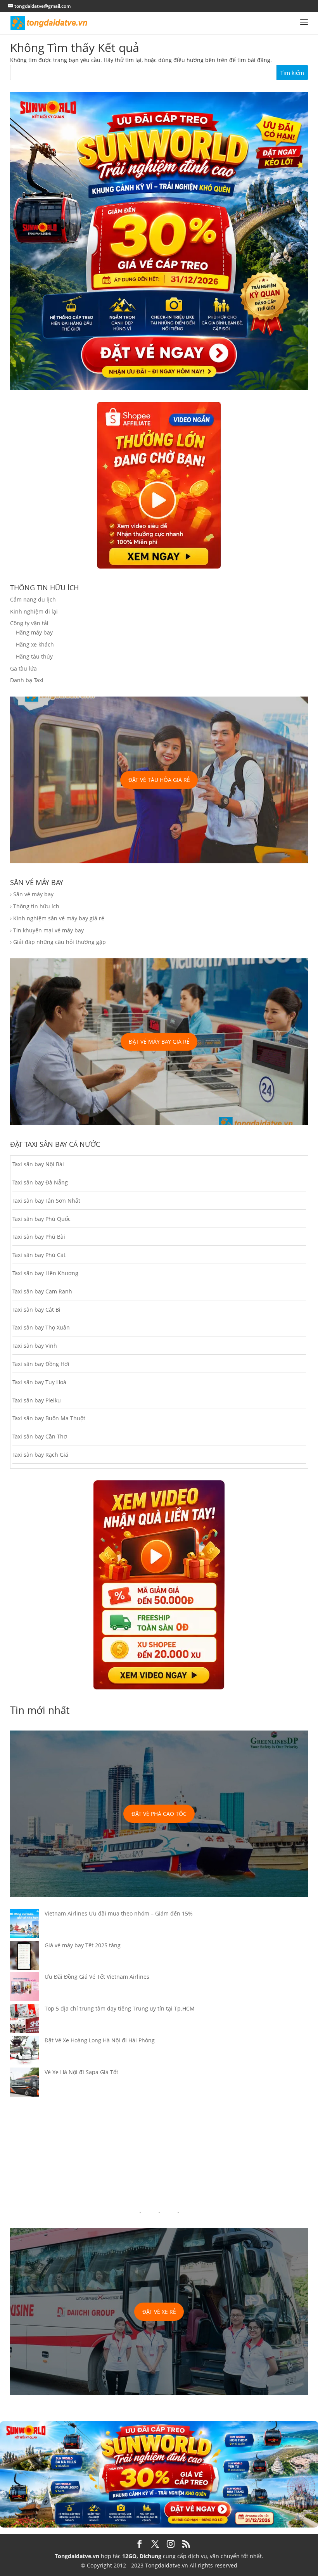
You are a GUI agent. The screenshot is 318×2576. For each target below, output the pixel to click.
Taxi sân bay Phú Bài (39, 1237)
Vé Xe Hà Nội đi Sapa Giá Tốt (81, 2072)
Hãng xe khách (35, 644)
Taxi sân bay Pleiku (37, 1400)
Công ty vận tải (29, 623)
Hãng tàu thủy (34, 656)
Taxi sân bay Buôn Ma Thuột (49, 1418)
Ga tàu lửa (23, 668)
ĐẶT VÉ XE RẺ (159, 2312)
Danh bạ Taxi (27, 680)
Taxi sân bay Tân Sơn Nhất (46, 1201)
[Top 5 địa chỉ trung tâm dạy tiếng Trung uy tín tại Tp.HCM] (25, 2020)
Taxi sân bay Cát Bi (36, 1310)
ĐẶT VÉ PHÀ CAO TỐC (159, 1814)
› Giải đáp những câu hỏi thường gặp (58, 942)
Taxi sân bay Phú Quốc (41, 1219)
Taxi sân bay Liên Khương (45, 1273)
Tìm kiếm (292, 73)
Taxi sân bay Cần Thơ (40, 1436)
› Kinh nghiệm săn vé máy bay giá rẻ (57, 918)
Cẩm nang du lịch (33, 599)
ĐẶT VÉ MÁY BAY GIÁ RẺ (159, 1042)
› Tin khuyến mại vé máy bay (47, 930)
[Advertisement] (159, 2153)
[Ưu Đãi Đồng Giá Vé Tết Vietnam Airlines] (25, 1988)
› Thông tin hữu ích (35, 906)
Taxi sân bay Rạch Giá (40, 1455)
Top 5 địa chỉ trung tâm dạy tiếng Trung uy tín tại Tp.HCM (120, 2008)
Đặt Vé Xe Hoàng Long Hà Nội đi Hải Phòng (100, 2040)
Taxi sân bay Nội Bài (38, 1164)
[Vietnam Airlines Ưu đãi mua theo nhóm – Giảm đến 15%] (25, 1925)
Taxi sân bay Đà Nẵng (40, 1182)
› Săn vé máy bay (32, 894)
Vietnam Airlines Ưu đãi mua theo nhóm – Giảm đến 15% (119, 1913)
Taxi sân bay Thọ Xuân (41, 1327)
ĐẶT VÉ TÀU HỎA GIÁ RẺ (159, 780)
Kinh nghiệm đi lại (34, 611)
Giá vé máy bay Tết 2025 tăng (83, 1945)
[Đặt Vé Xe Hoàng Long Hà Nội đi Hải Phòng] (25, 2052)
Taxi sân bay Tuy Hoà (39, 1382)
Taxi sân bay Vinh (35, 1346)
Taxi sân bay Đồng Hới (41, 1364)
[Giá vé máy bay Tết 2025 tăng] (25, 1957)
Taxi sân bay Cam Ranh (42, 1291)
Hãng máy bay (34, 632)
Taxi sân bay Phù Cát (39, 1255)
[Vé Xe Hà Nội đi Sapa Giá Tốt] (25, 2083)
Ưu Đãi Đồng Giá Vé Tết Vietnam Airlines (97, 1977)
